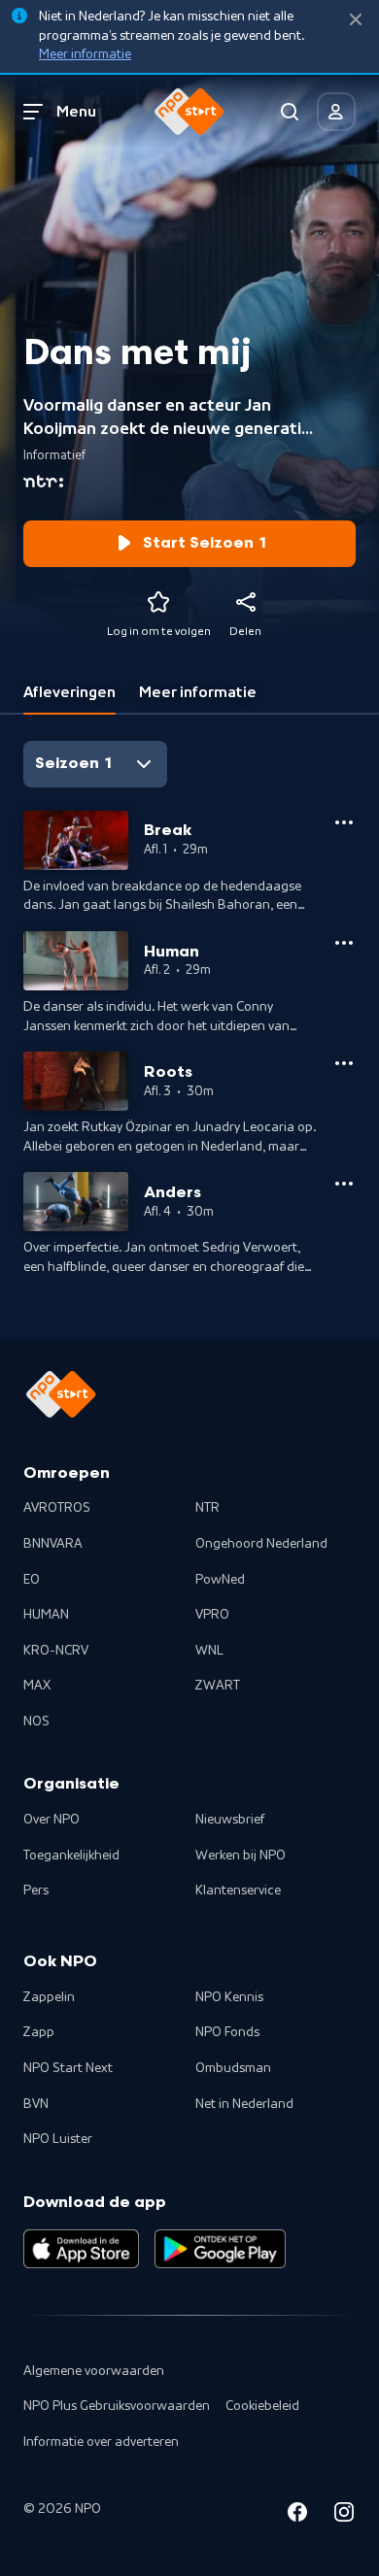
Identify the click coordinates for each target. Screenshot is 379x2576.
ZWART (218, 1686)
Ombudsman (233, 2068)
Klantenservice (238, 1890)
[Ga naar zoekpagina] (290, 112)
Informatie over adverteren (101, 2442)
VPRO (212, 1615)
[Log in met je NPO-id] (336, 112)
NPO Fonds (227, 2032)
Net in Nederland (244, 2104)
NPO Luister (58, 2139)
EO (32, 1580)
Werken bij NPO (241, 1856)
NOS (36, 1722)
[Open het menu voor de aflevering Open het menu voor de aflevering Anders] (344, 1184)
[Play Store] (220, 2249)
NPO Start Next (68, 2068)
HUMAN (46, 1615)
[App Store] (81, 2249)
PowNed (220, 1580)
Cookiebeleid (262, 2406)
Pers (36, 1890)
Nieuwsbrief (230, 1820)
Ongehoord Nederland (261, 1544)
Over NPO (52, 1820)
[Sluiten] (356, 20)
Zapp (39, 2032)
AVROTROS (57, 1508)
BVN (36, 2104)
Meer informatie (85, 54)
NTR (207, 1508)
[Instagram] (344, 2515)
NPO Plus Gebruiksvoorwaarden (117, 2406)
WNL (209, 1651)
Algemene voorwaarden (94, 2371)
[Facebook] (297, 2515)
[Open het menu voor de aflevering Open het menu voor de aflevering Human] (344, 943)
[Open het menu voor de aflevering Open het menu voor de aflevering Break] (344, 822)
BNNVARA (53, 1544)
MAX (37, 1686)
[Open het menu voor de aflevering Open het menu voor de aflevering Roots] (344, 1063)
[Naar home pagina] (189, 112)
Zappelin (49, 1997)
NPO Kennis (229, 1997)
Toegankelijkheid (71, 1856)
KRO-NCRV (56, 1651)
